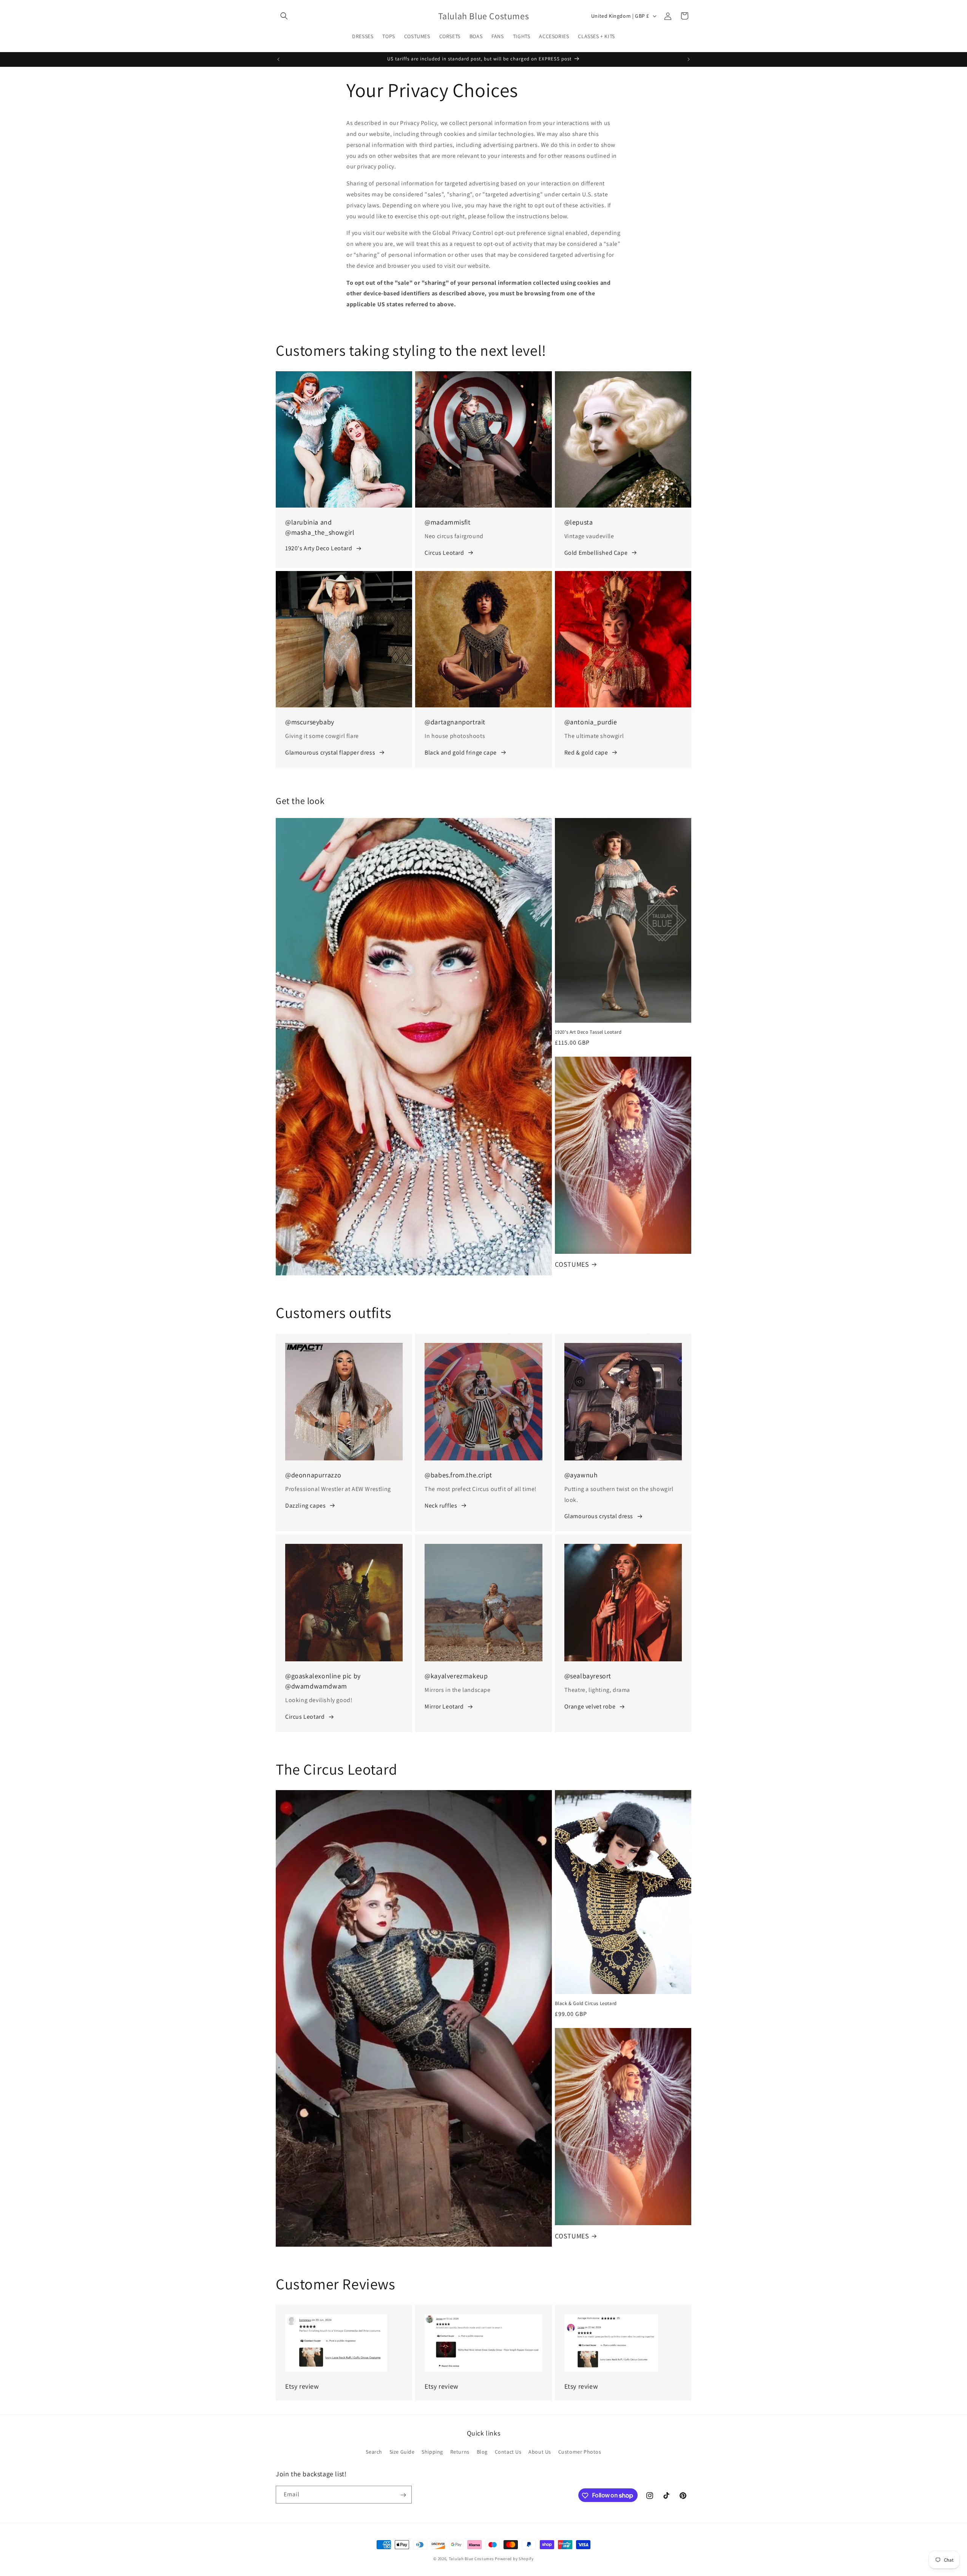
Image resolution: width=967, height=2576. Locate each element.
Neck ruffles (441, 1506)
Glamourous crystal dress (599, 1516)
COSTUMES (572, 1264)
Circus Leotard (444, 553)
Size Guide (402, 2451)
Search (374, 2451)
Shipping (432, 2451)
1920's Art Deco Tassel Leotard (588, 1032)
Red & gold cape (586, 752)
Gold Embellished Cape (596, 553)
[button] (284, 16)
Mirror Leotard (444, 1706)
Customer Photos (580, 2451)
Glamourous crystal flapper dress (330, 752)
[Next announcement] (689, 59)
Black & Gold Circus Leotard (586, 2003)
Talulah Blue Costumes (471, 2559)
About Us (540, 2451)
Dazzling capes (305, 1506)
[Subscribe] (403, 2495)
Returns (460, 2451)
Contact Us (508, 2451)
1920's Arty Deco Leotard (319, 548)
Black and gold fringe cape (461, 752)
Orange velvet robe (590, 1706)
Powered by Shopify (514, 2559)
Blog (482, 2451)
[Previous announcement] (278, 59)
